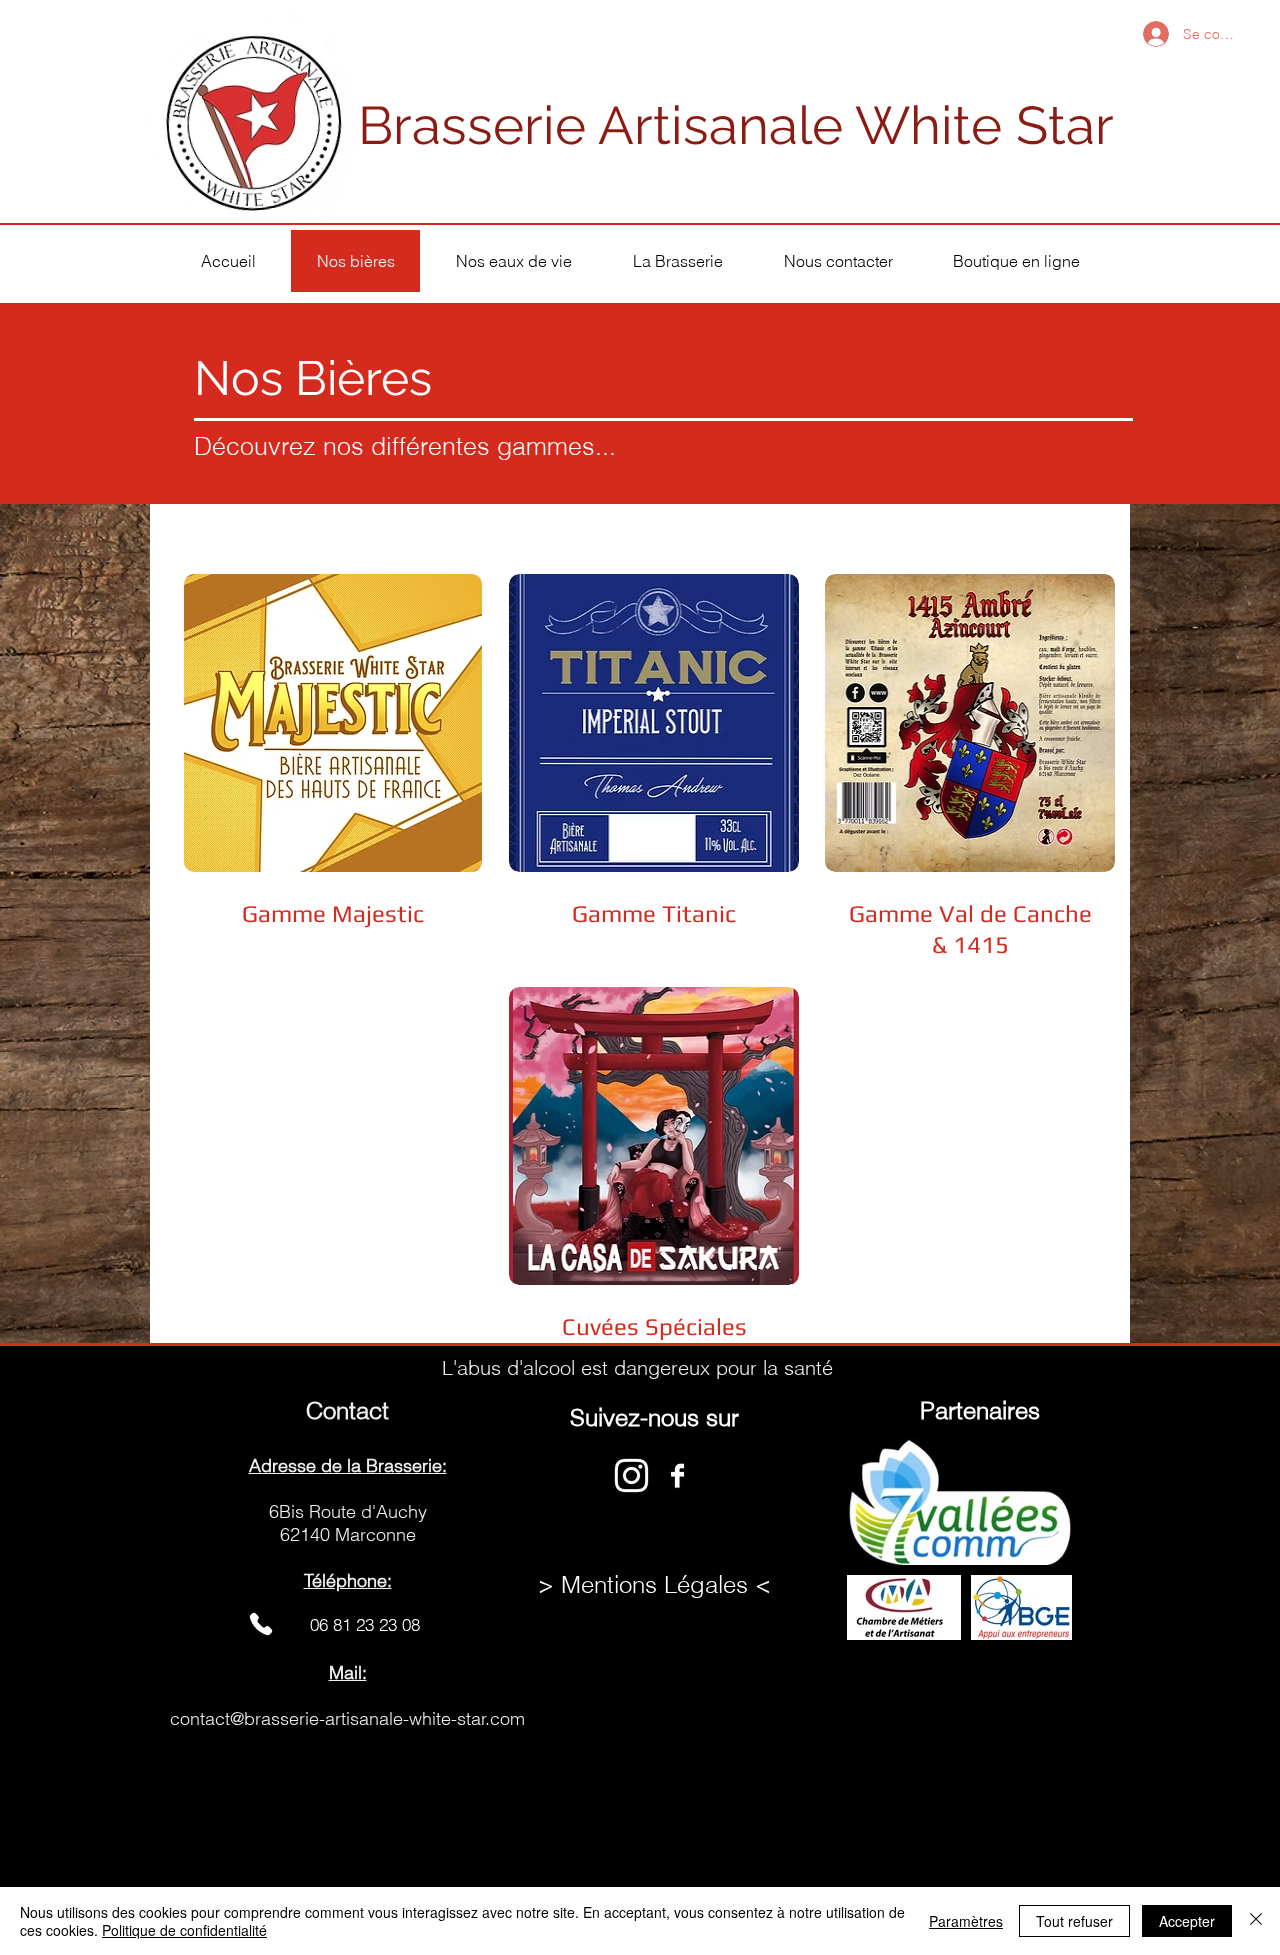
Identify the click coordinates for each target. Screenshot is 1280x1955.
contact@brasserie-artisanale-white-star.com (347, 1718)
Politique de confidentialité (184, 1930)
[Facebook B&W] (677, 1475)
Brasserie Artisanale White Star (736, 125)
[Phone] (260, 1624)
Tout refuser (1074, 1921)
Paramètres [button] (966, 1921)
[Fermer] (1256, 1921)
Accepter (1187, 1921)
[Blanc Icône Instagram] (631, 1475)
